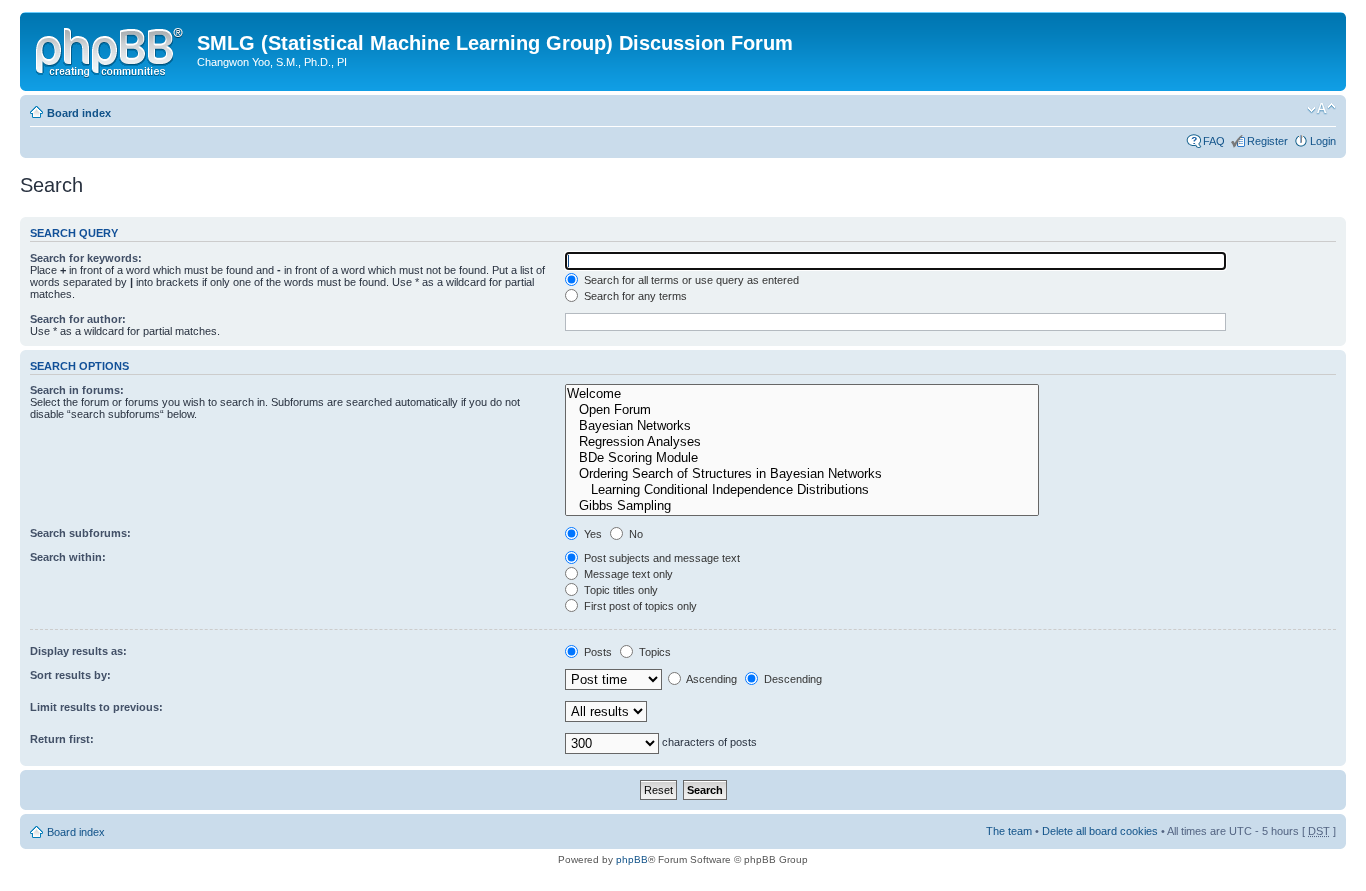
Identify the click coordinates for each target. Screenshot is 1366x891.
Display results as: (78, 651)
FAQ (1214, 141)
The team (1009, 831)
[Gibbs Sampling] (801, 506)
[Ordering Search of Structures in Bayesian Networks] (801, 474)
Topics (653, 652)
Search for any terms (634, 296)
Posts (596, 652)
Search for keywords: (86, 258)
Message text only (627, 574)
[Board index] (111, 49)
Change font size (1321, 109)
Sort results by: (70, 675)
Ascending (710, 679)
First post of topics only (639, 606)
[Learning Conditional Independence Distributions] (801, 490)
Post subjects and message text (660, 558)
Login (1323, 141)
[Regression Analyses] (801, 442)
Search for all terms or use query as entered (690, 280)
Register (1267, 141)
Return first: (62, 739)
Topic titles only (619, 590)
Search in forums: (77, 390)
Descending (791, 679)
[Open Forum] (801, 410)
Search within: (68, 557)
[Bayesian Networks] (801, 426)
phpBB (632, 859)
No (634, 534)
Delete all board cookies (1100, 831)
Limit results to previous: (96, 707)
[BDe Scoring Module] (801, 458)
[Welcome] (801, 394)
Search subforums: (80, 533)
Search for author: (78, 319)
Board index (79, 113)
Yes (591, 534)
